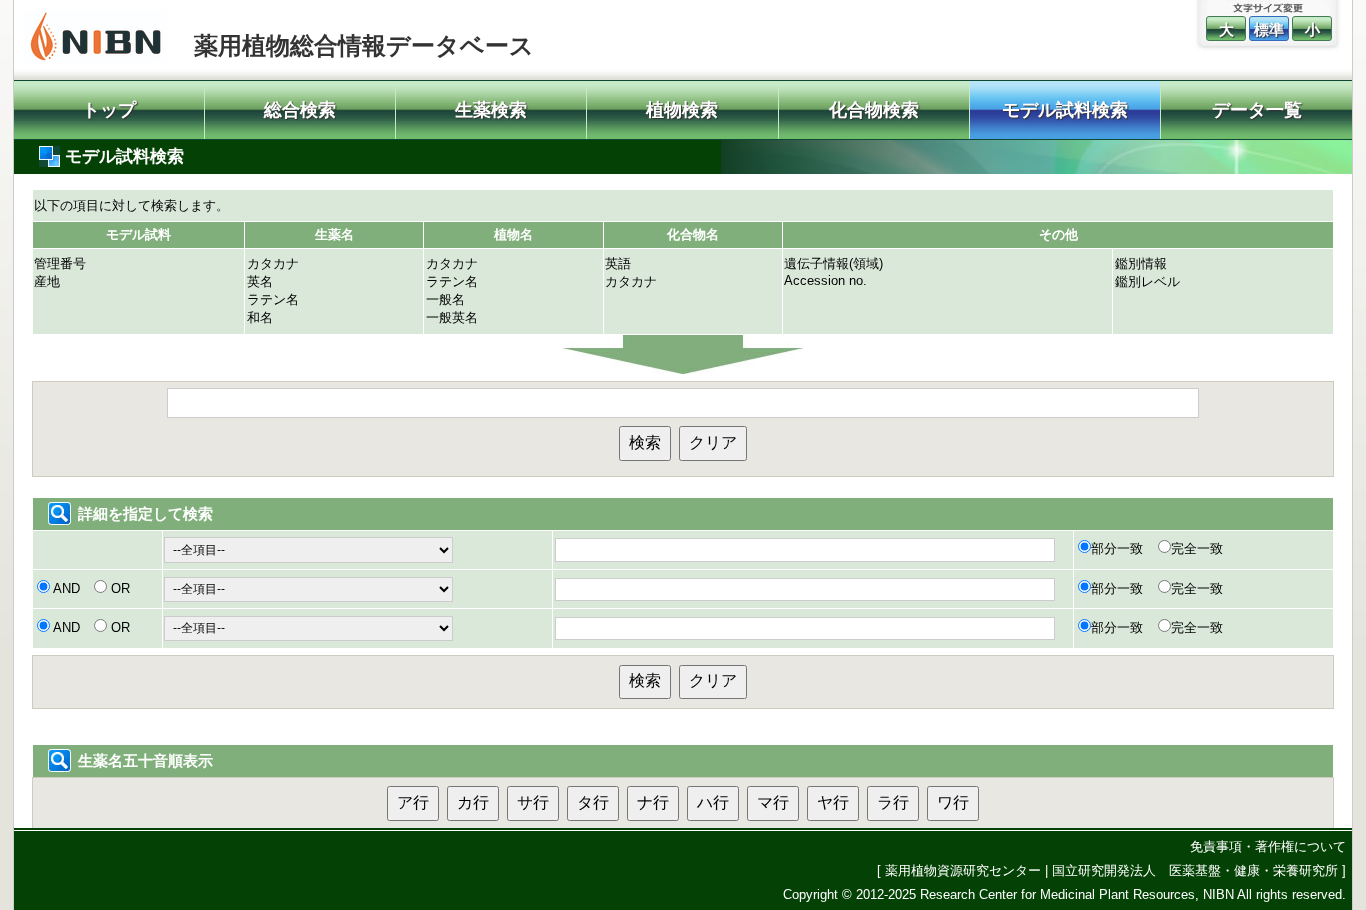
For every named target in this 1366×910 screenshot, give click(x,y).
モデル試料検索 (1065, 110)
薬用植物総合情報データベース (364, 45)
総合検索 (300, 110)
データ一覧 (1257, 110)
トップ (109, 110)
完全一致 (1197, 548)
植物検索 (682, 110)
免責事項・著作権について (1268, 846)
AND (67, 588)
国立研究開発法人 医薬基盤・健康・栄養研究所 (1195, 870)
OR (118, 588)
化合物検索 (874, 110)
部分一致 (1117, 548)
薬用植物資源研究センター (963, 870)
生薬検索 (491, 110)
